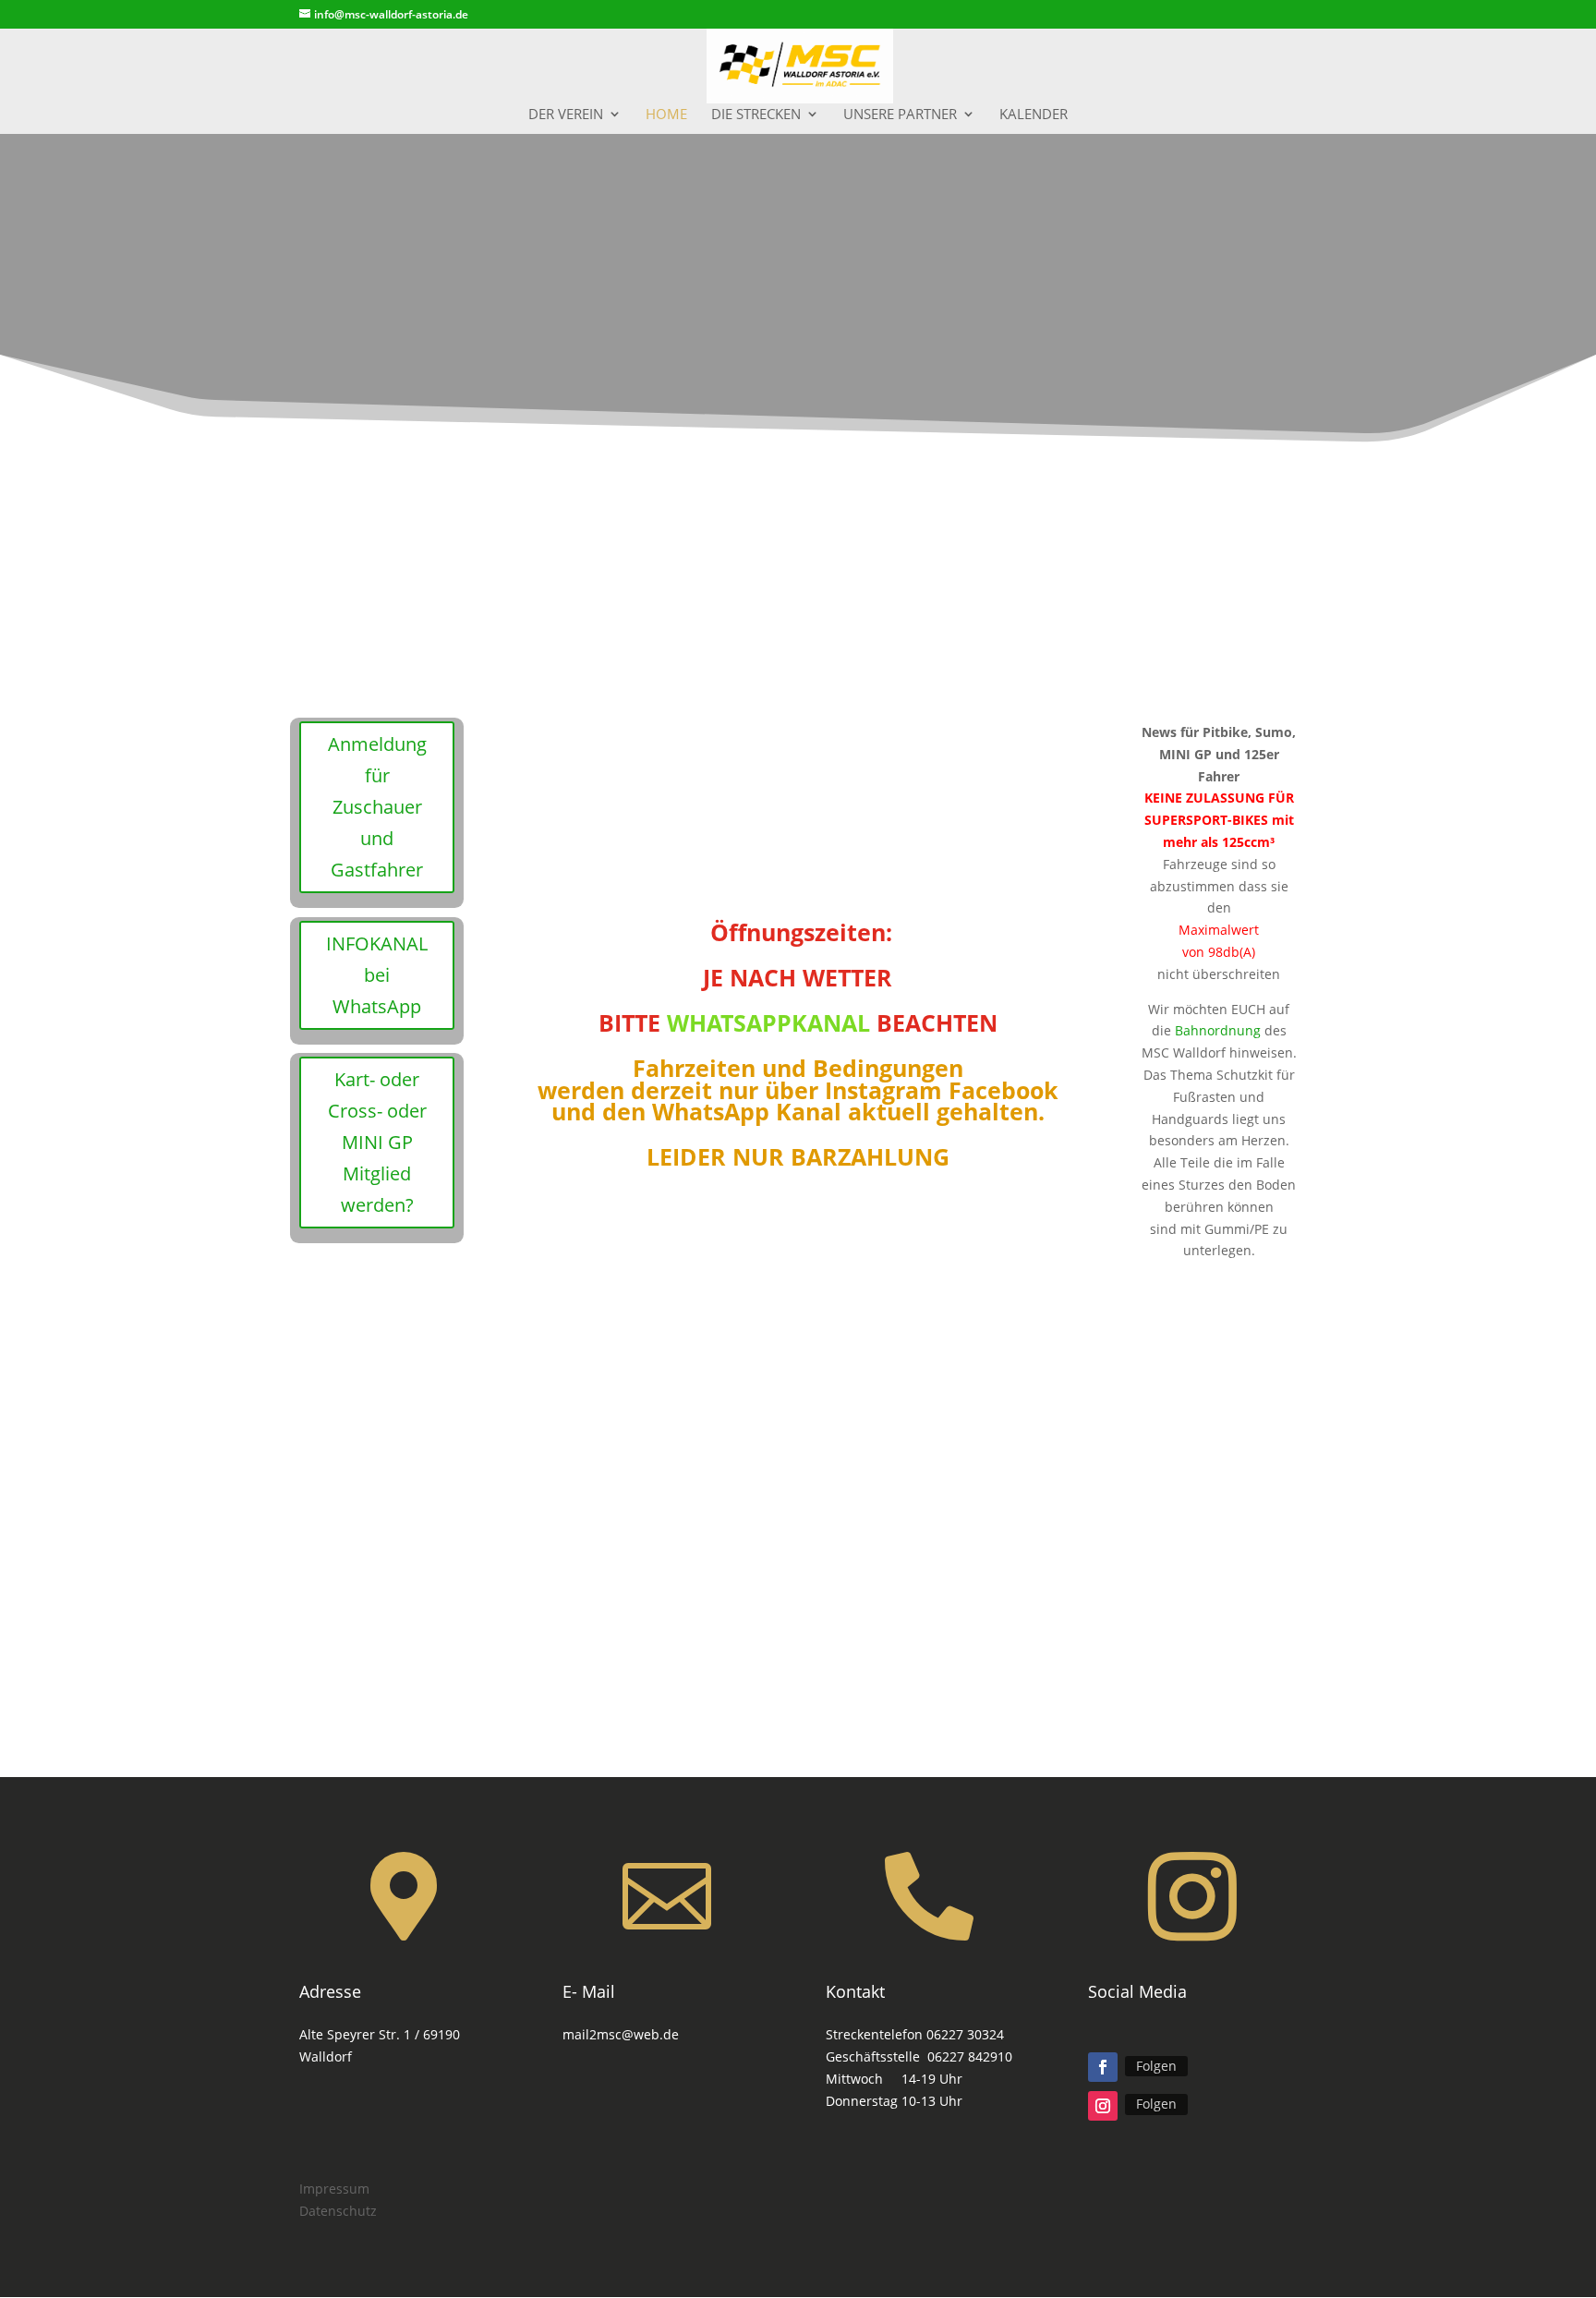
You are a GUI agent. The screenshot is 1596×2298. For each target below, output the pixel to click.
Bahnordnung (1218, 1030)
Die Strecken (756, 115)
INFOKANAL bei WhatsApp (377, 975)
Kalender (1034, 115)
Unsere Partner (900, 115)
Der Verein (566, 115)
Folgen (1156, 2066)
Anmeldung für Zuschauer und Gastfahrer (377, 807)
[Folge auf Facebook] (1103, 2067)
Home (666, 115)
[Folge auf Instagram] (1103, 2106)
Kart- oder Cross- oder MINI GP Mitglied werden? (377, 1142)
